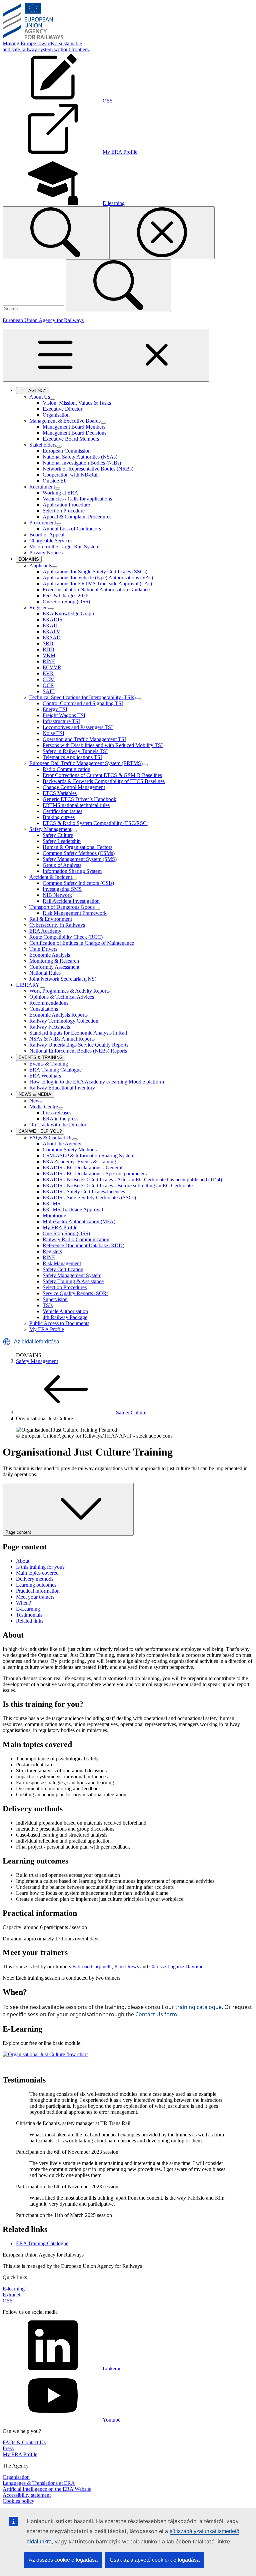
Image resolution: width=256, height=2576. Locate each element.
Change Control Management (74, 787)
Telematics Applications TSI (72, 757)
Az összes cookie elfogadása (63, 2560)
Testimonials (29, 1615)
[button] (7, 1342)
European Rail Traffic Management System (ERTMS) (86, 763)
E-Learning (28, 1609)
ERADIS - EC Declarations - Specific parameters (95, 1174)
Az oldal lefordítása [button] (37, 1342)
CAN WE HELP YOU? (41, 1132)
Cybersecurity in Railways (57, 925)
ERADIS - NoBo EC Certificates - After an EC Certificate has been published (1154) (132, 1180)
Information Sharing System (72, 871)
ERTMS (51, 1203)
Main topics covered (37, 1573)
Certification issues (62, 811)
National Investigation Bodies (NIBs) (82, 463)
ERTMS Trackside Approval (73, 1209)
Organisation (56, 415)
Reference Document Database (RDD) (83, 1245)
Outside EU (55, 481)
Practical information (38, 1591)
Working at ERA (60, 493)
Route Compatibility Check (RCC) (66, 937)
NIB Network (57, 895)
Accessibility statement (27, 2495)
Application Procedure (66, 505)
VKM (49, 655)
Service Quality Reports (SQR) (75, 1293)
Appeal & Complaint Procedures (77, 517)
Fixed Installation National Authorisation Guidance (96, 590)
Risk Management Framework (75, 913)
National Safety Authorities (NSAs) (80, 457)
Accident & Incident (51, 877)
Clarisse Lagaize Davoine (176, 1967)
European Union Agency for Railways (43, 320)
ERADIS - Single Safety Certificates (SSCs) (89, 1197)
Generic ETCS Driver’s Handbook (79, 799)
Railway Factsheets (50, 1027)
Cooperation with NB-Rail (71, 475)
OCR (48, 685)
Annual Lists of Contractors (72, 529)
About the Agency (62, 1144)
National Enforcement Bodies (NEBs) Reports (78, 1051)
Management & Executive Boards (65, 421)
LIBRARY (28, 985)
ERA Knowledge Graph (68, 613)
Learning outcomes (36, 1585)
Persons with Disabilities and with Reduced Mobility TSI (103, 745)
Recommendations (49, 1003)
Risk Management (62, 1263)
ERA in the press (60, 1119)
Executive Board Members (71, 439)
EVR (48, 673)
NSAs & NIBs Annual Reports (62, 1039)
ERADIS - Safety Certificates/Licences (84, 1191)
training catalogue (198, 2007)
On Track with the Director (58, 1125)
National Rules (45, 973)
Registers (39, 607)
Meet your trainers (35, 1597)
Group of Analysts (62, 865)
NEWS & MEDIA (36, 1095)
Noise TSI (53, 733)
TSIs (48, 1305)
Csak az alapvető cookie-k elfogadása (155, 2560)
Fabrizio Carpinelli (92, 1967)
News (35, 1101)
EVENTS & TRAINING (42, 1058)
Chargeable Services (51, 541)
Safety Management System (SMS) (80, 859)
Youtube (111, 2420)
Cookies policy (18, 2501)
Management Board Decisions (74, 433)
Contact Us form (156, 2014)
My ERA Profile (60, 1227)
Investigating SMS (62, 889)
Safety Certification (63, 1269)
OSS (8, 2301)
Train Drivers (43, 949)
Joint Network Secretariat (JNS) (63, 979)
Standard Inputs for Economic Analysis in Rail (78, 1033)
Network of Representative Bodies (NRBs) (88, 469)
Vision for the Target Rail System (64, 547)
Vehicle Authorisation (65, 1311)
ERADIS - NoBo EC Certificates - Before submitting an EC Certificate (118, 1186)
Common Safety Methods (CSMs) (79, 853)
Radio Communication (66, 769)
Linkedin (112, 2369)
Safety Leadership (62, 841)
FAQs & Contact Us (51, 1138)
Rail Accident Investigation (71, 901)
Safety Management (50, 829)
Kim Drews (127, 1967)
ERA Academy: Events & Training (79, 1162)
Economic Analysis (50, 955)
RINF (49, 661)
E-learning (14, 2289)
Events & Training (49, 1064)
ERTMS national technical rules (76, 805)
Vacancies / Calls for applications (77, 499)
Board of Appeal (47, 535)
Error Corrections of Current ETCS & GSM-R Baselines (102, 775)
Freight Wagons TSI (64, 715)
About (23, 1561)
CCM (49, 679)
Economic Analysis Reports (58, 1015)
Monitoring (54, 1215)
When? (23, 1603)
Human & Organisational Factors (77, 847)
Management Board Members (74, 427)
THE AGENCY (34, 391)
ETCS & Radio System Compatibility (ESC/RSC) (95, 823)
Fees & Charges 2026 (65, 595)
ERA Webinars (45, 1076)
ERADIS (52, 619)
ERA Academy (45, 931)
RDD (48, 649)
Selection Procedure (64, 511)
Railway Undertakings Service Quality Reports (79, 1045)
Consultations (44, 1009)
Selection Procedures (65, 1287)
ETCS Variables (60, 793)
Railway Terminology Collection (64, 1021)
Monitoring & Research (54, 961)
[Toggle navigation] (106, 355)
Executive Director (62, 409)
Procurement (43, 523)
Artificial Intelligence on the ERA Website (47, 2489)
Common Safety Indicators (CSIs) (78, 883)
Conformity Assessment (54, 967)
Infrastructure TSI (61, 721)
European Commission (67, 451)
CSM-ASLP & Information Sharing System (88, 1156)
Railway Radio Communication (76, 1239)
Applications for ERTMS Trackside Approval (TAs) (97, 584)
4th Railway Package (65, 1317)
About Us (40, 397)
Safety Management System (72, 1275)
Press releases (57, 1113)
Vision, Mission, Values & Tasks (77, 403)
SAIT (49, 691)
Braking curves (59, 817)
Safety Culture (58, 835)
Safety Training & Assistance (73, 1281)
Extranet (11, 2295)
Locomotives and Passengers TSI (78, 727)
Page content (18, 1532)
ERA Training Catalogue (55, 1070)
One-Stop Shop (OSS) (66, 601)
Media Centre (44, 1107)
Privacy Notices (46, 553)
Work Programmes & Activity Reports (69, 991)
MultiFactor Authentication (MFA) (79, 1221)
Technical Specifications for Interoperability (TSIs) (82, 697)
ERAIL (51, 625)
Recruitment (42, 487)
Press (8, 2448)
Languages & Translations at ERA (39, 2483)
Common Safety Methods (70, 1150)
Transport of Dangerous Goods (62, 907)
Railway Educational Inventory (62, 1088)
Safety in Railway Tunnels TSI (75, 751)
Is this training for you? (40, 1567)
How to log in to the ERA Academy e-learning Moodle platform (97, 1082)
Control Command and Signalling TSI (83, 703)
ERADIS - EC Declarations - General (82, 1168)
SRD (48, 643)
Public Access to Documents (59, 1323)
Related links (30, 1621)
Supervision (55, 1299)
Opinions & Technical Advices (62, 997)
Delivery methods (35, 1579)
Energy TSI (55, 709)
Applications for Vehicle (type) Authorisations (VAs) (98, 578)
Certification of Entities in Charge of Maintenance (82, 943)
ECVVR (52, 667)
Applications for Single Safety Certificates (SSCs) (95, 572)
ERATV (51, 631)
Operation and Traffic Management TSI (84, 739)
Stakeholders (43, 445)
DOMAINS (30, 560)
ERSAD (52, 637)
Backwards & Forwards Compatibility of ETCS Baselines (104, 781)
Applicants (41, 566)
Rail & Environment (51, 919)
